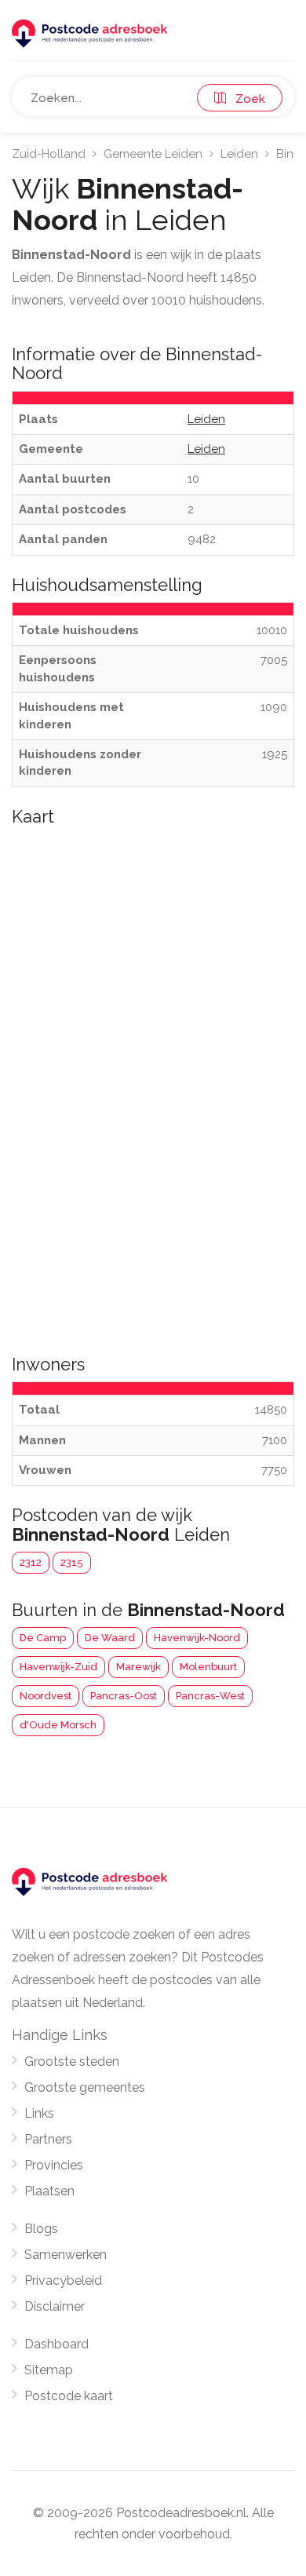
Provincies (54, 2165)
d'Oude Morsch (58, 1725)
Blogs (41, 2229)
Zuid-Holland (49, 154)
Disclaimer (55, 2306)
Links (39, 2113)
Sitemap (49, 2370)
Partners (48, 2139)
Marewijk (138, 1667)
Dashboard (56, 2344)
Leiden (239, 154)
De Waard (110, 1638)
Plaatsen (49, 2191)
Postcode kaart (69, 2396)
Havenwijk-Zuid (58, 1667)
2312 (31, 1562)
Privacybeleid (63, 2280)
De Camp (43, 1638)
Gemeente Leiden (153, 154)
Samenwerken (66, 2255)
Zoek (246, 99)
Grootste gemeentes (85, 2087)
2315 (72, 1562)
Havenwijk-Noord (197, 1638)
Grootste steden (72, 2062)
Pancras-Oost (124, 1696)
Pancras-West (210, 1696)
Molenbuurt (208, 1667)
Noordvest (46, 1696)
